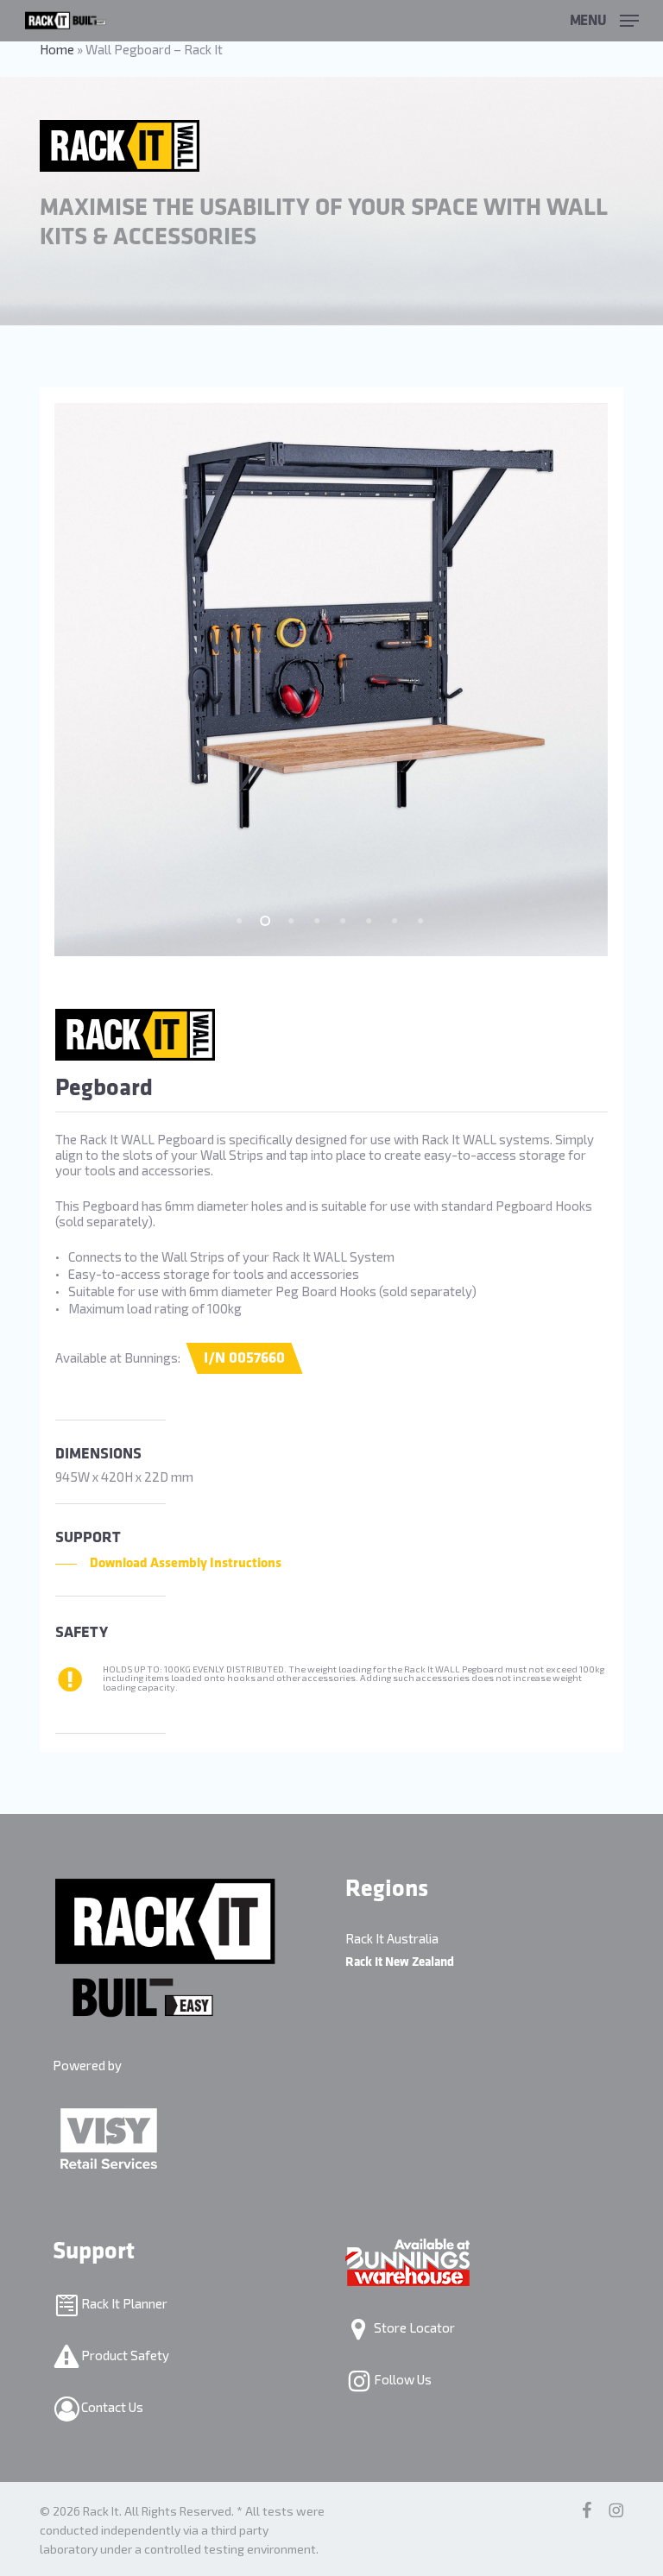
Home (57, 49)
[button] (604, 18)
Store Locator (413, 2327)
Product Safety (124, 2355)
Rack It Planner (123, 2303)
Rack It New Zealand (400, 1962)
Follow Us (401, 2379)
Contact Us (111, 2407)
